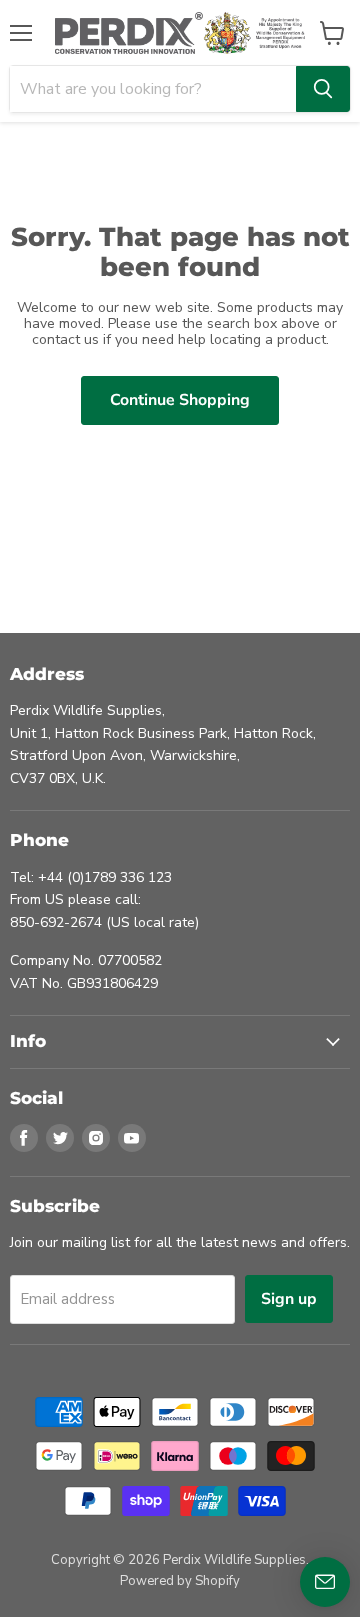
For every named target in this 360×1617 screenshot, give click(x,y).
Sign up (289, 1299)
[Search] (323, 89)
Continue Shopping (180, 400)
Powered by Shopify (180, 1581)
